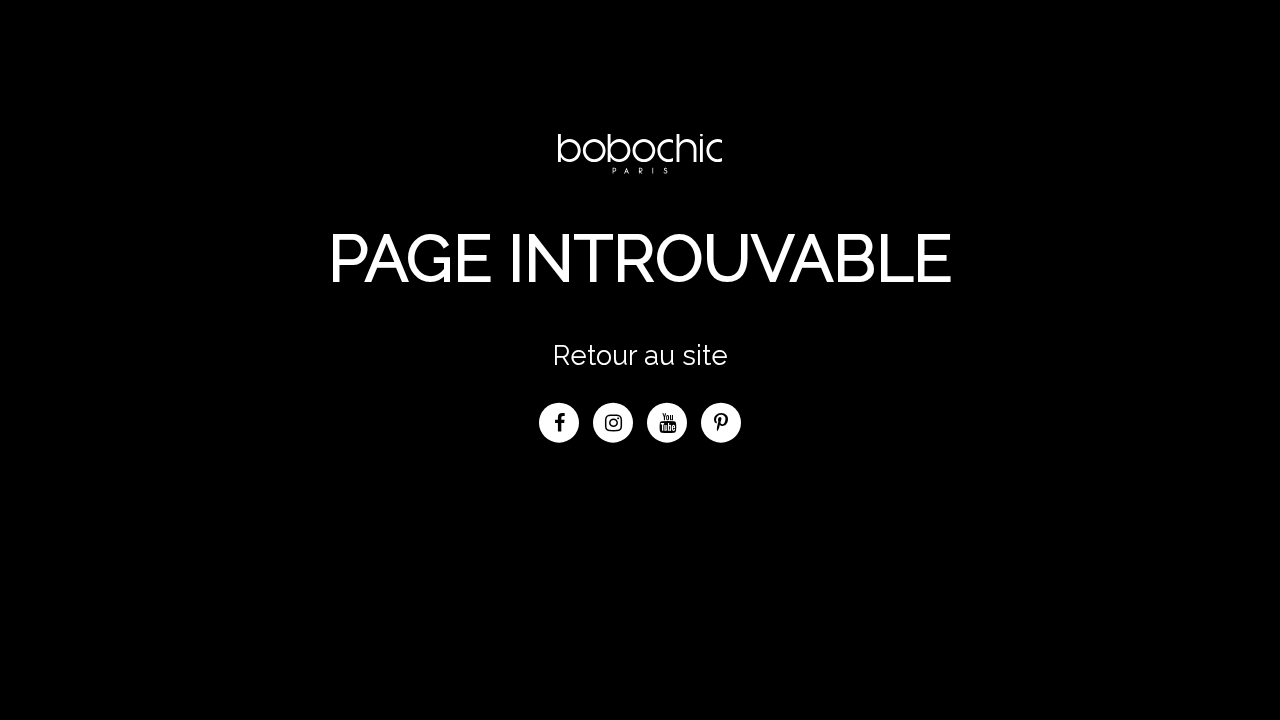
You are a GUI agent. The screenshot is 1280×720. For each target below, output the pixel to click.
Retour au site (640, 354)
